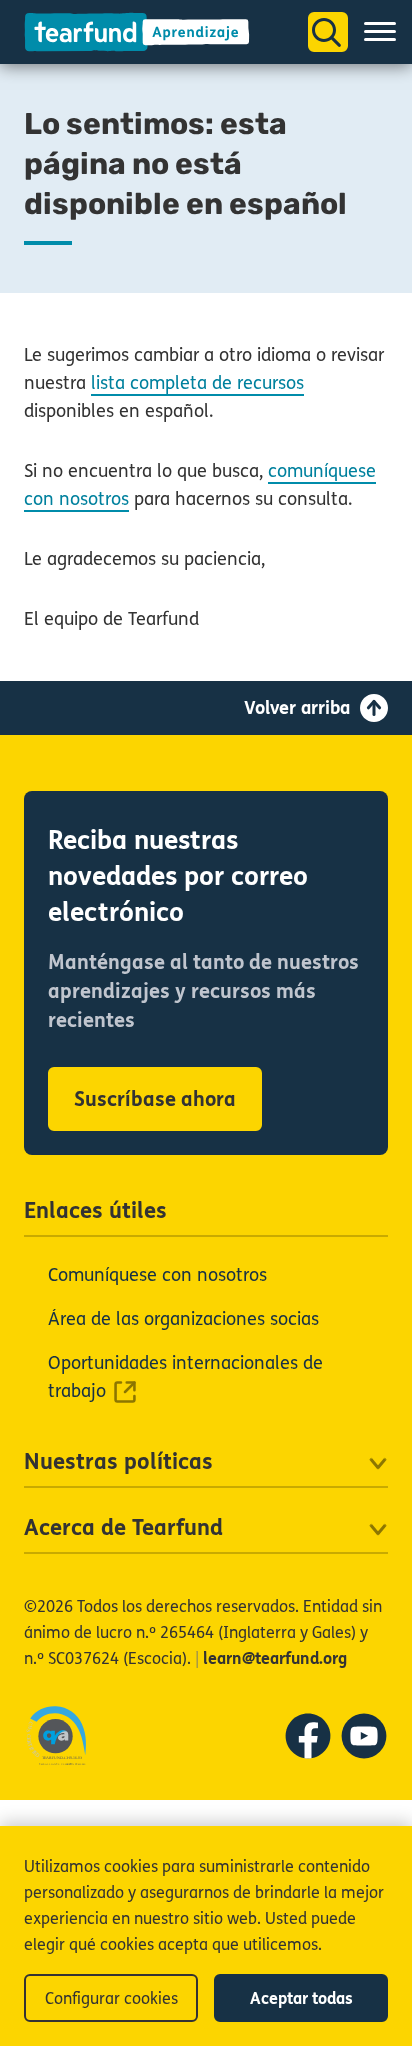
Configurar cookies (111, 1998)
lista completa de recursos (197, 383)
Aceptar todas (301, 1998)
